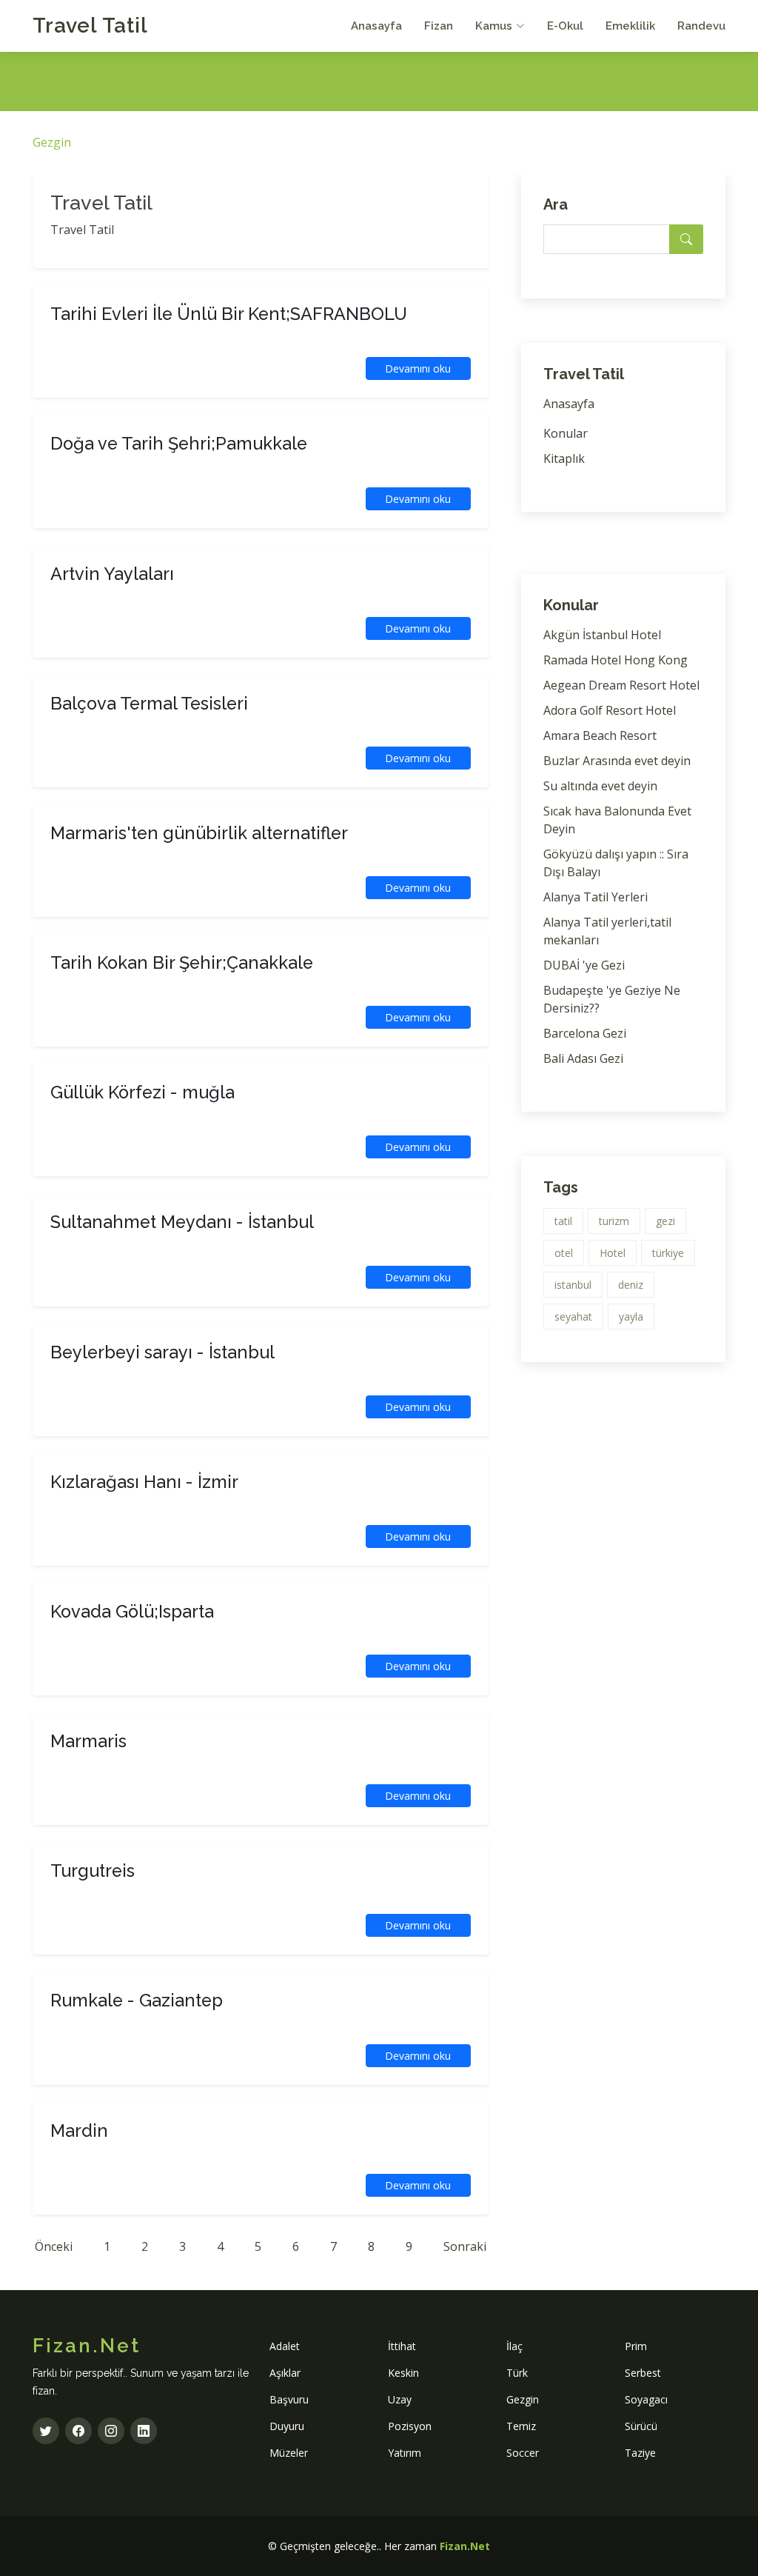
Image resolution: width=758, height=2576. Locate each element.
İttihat (402, 2346)
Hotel (613, 1253)
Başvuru (289, 2399)
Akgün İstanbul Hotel (602, 635)
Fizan (439, 26)
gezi (665, 1221)
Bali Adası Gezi (583, 1058)
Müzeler (289, 2453)
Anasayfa (376, 26)
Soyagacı (646, 2399)
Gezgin (52, 142)
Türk (517, 2373)
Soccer (523, 2453)
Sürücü (641, 2426)
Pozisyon (410, 2426)
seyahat (573, 1317)
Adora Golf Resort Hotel (610, 710)
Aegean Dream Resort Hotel (621, 685)
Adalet (285, 2346)
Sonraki (465, 2246)
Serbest (643, 2373)
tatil (563, 1221)
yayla (631, 1317)
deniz (631, 1285)
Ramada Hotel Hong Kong (616, 660)
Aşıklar (285, 2373)
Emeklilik (630, 26)
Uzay (400, 2399)
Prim (636, 2346)
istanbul (573, 1285)
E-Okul (565, 26)
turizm (614, 1221)
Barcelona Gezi (585, 1033)
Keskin (403, 2373)
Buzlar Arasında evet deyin (617, 761)
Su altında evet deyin (600, 786)
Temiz (521, 2426)
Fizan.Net (465, 2546)
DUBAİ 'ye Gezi (584, 965)
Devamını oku (418, 368)
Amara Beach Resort (600, 735)
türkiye (668, 1253)
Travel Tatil (90, 26)
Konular (566, 433)
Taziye (640, 2453)
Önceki (54, 2246)
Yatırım (405, 2453)
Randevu (701, 26)
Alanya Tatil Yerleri (596, 897)
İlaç (514, 2346)
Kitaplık (564, 458)
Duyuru (287, 2426)
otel (564, 1253)
